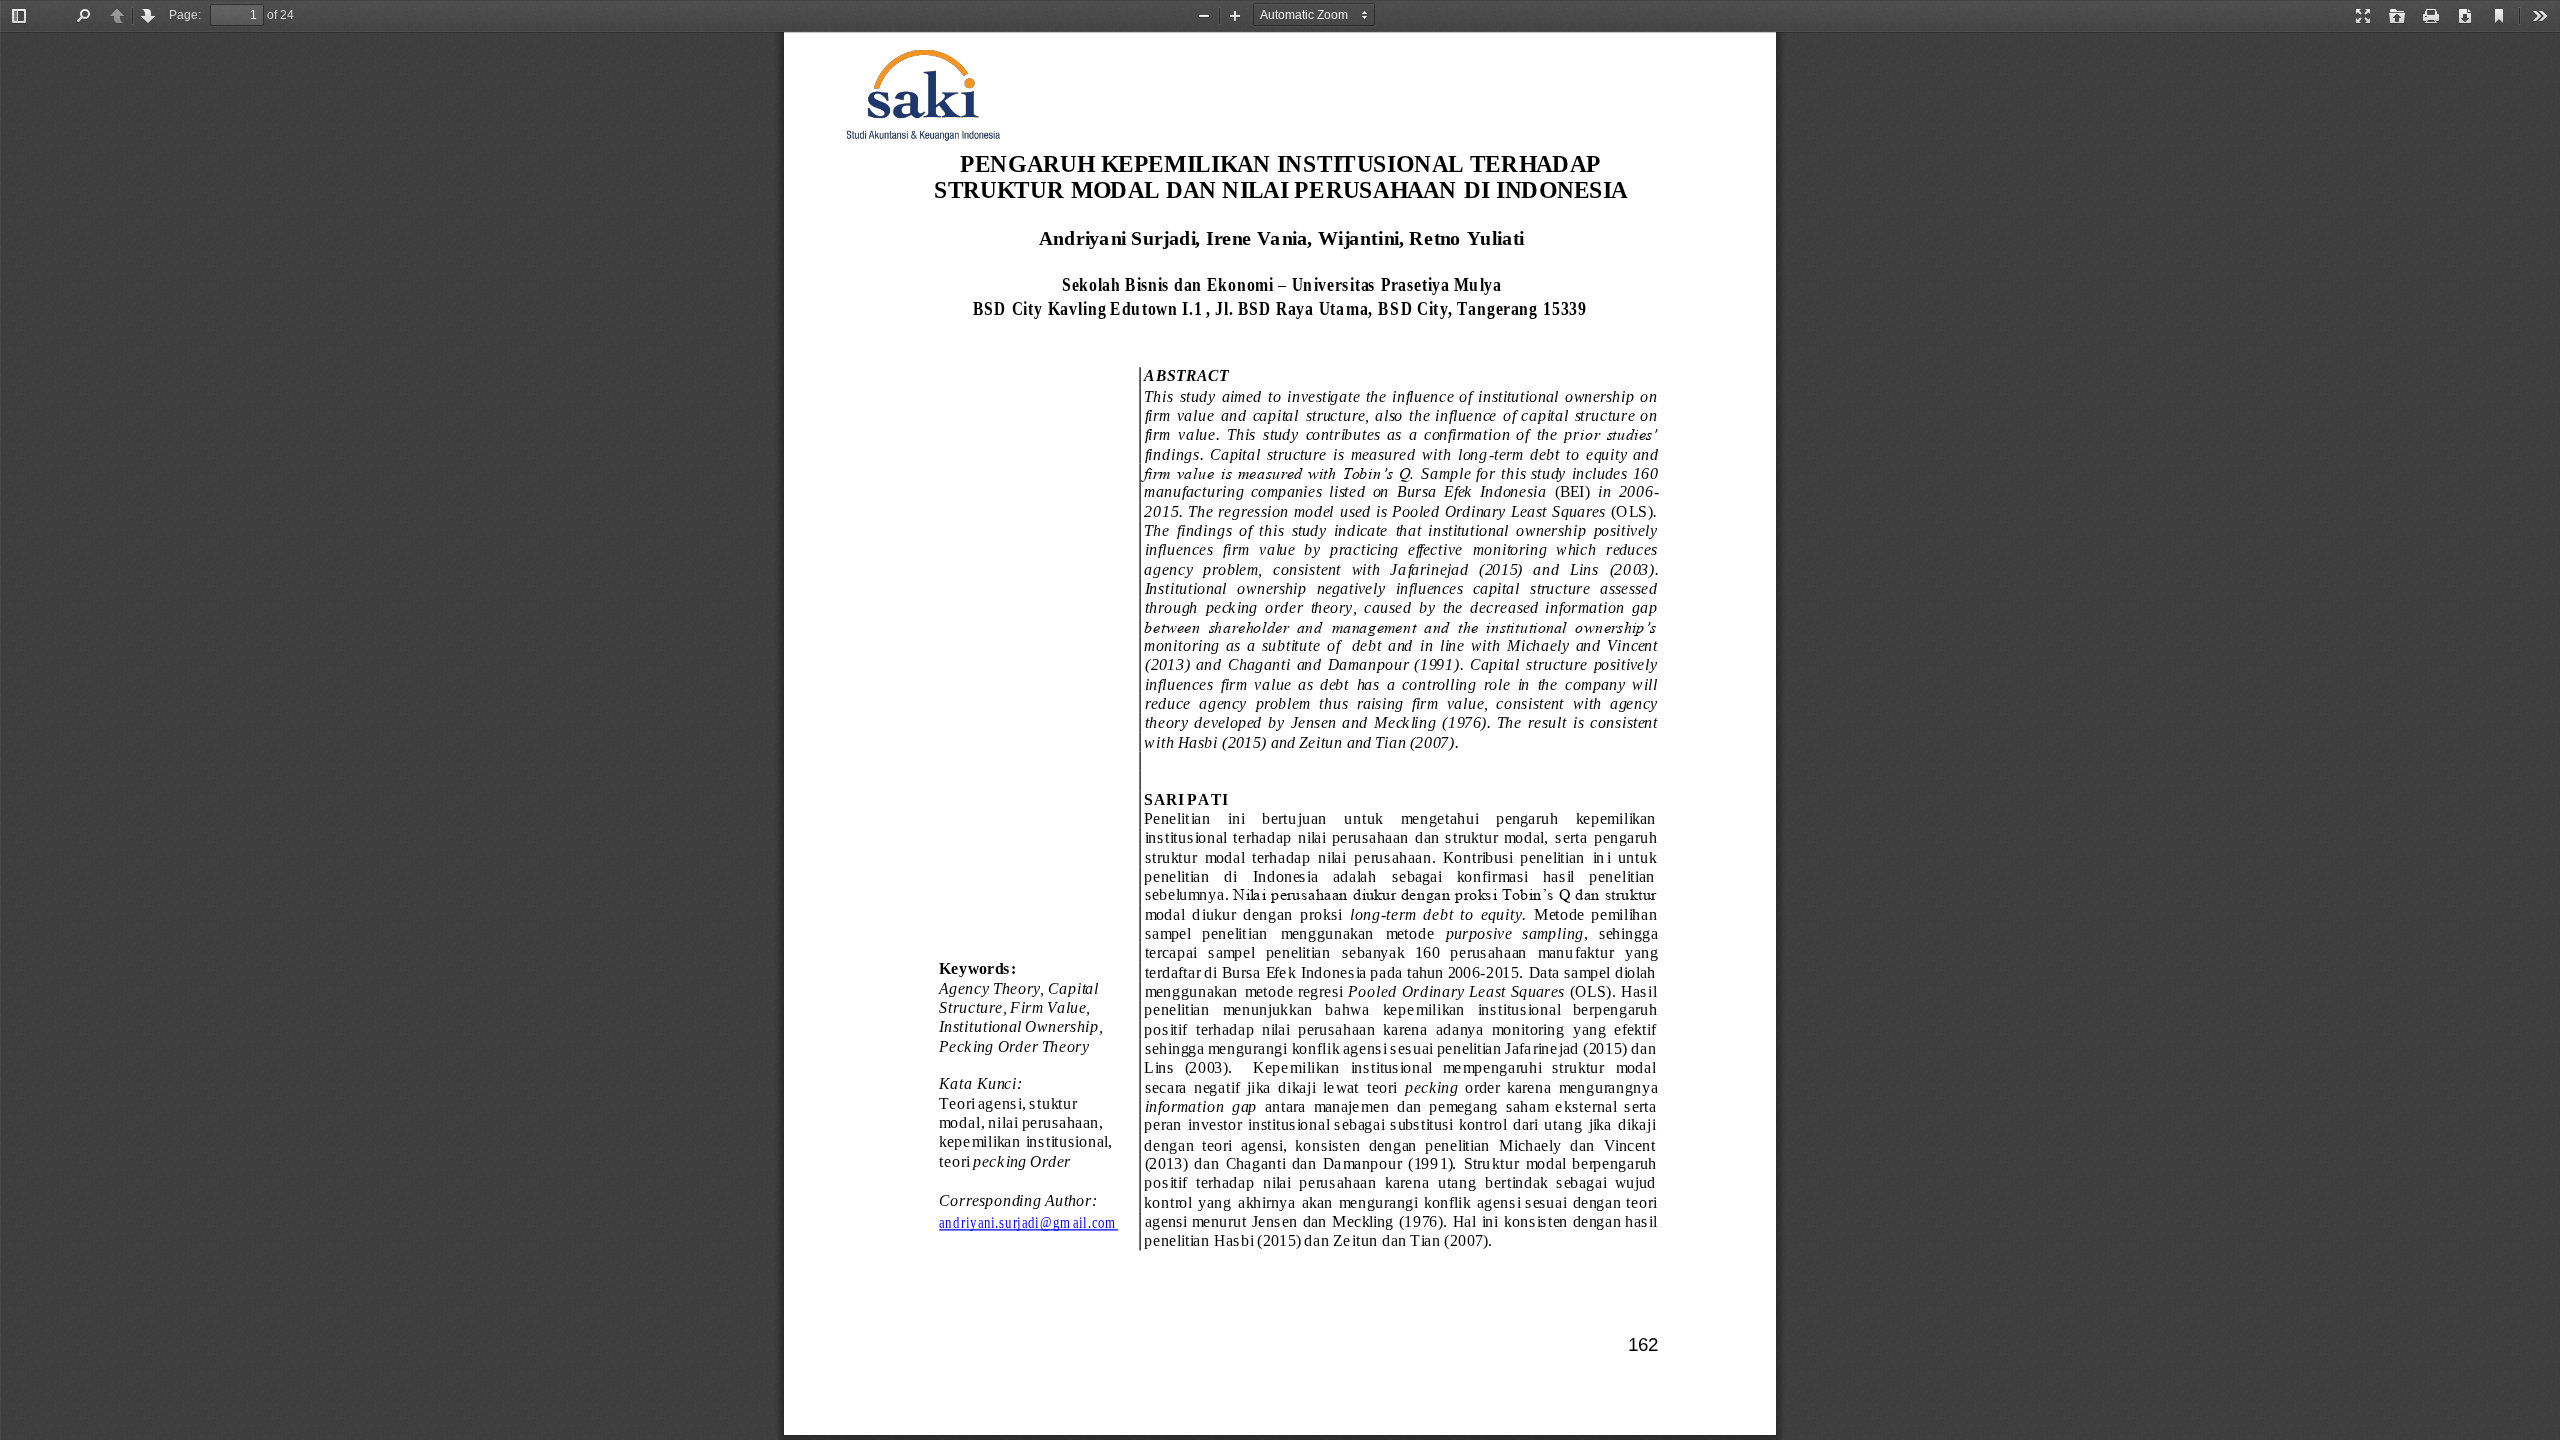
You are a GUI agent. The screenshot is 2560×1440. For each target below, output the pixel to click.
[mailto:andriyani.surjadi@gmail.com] (1028, 1222)
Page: (185, 15)
